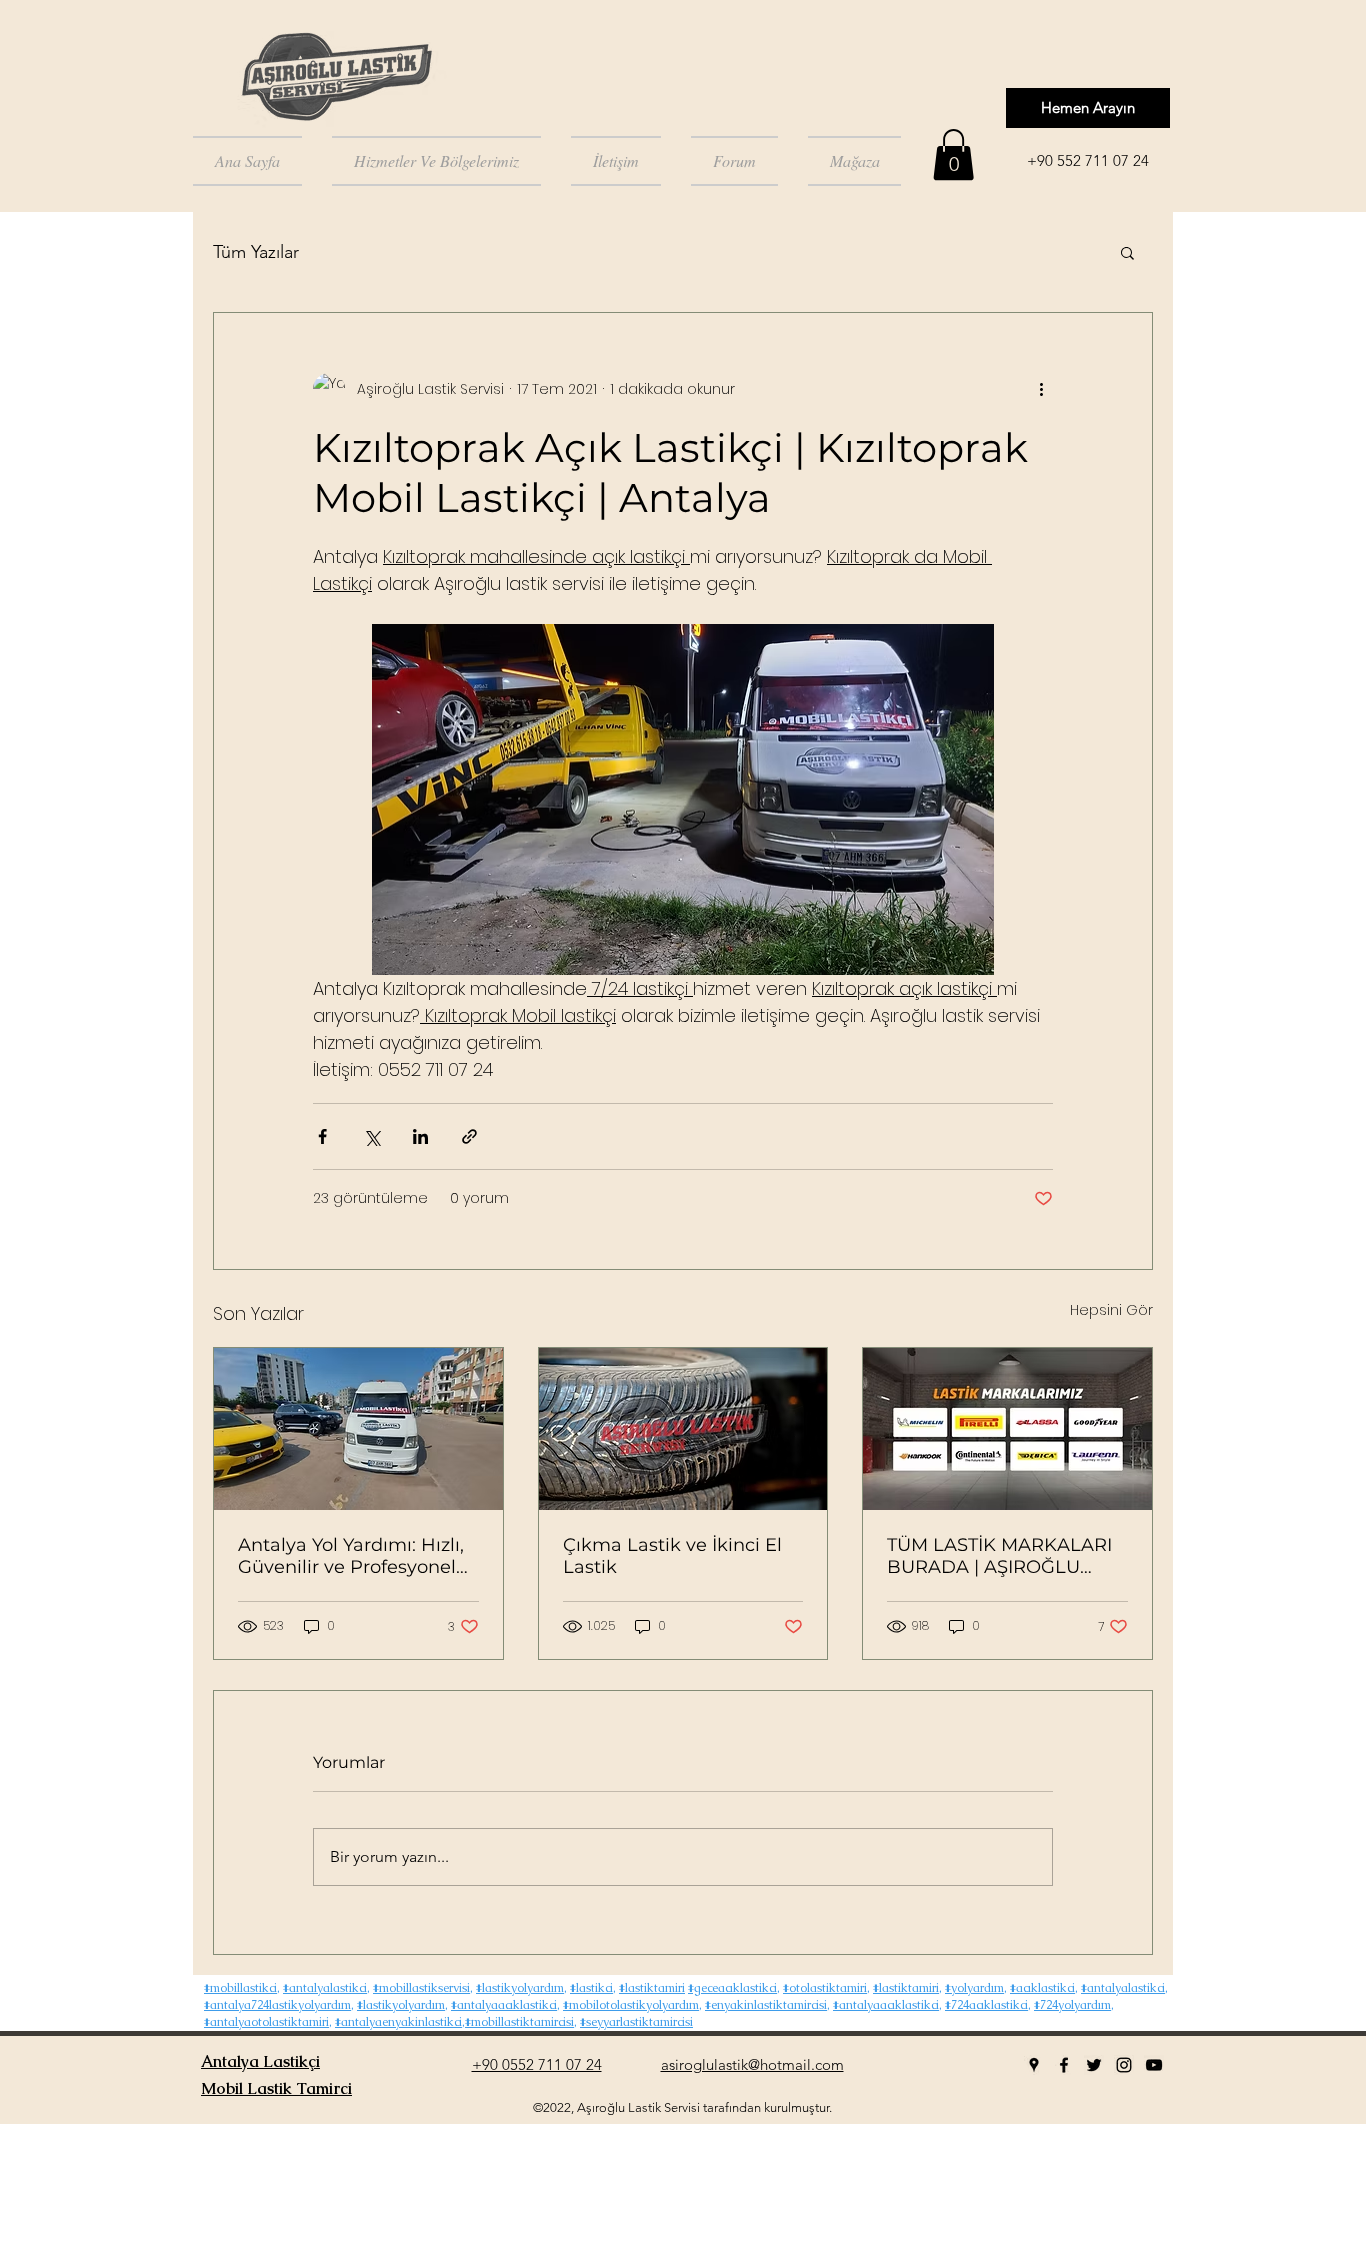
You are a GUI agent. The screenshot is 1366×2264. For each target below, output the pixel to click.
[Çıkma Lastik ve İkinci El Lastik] (683, 1429)
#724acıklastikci (986, 2005)
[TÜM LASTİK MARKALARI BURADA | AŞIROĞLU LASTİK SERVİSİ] (1007, 1429)
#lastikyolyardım (520, 1988)
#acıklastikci (1042, 1988)
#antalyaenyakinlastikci (398, 2022)
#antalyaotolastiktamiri (266, 2022)
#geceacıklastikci (732, 1988)
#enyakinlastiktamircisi (766, 2005)
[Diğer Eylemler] (1041, 389)
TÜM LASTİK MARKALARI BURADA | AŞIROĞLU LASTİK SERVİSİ (999, 1556)
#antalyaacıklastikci (504, 2005)
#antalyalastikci (325, 1988)
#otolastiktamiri (825, 1988)
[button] (953, 154)
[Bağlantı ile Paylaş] (469, 1136)
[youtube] (1154, 2065)
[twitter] (1094, 2065)
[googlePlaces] (1034, 2065)
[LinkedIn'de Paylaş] (420, 1136)
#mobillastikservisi (421, 1988)
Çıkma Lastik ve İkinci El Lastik (672, 1556)
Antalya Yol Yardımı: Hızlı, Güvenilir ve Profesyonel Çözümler (351, 1556)
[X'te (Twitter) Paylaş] (371, 1136)
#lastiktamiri (652, 1988)
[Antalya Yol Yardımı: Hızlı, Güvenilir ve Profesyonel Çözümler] (358, 1429)
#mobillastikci (240, 1988)
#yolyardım (974, 1988)
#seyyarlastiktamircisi (636, 2022)
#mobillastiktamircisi (519, 2022)
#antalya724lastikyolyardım (277, 2005)
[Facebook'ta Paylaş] (322, 1136)
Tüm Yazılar (256, 252)
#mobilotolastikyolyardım (631, 2005)
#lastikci (591, 1988)
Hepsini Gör (1111, 1310)
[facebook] (1064, 2065)
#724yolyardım (1072, 2005)
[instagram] (1124, 2065)
